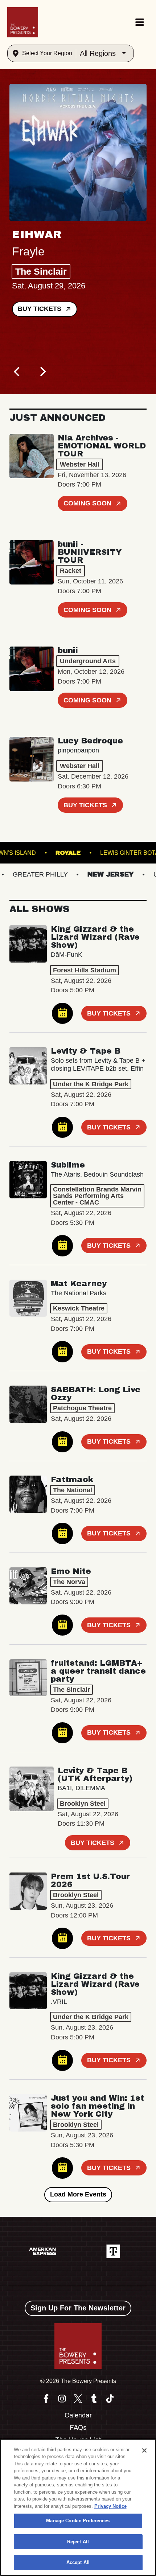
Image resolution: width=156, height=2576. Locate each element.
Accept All (78, 2562)
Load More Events (78, 2194)
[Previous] (17, 372)
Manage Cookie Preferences (78, 2521)
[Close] (144, 2450)
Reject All (78, 2542)
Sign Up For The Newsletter (78, 2308)
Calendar (78, 2415)
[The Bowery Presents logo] (23, 22)
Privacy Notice (110, 2506)
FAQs (78, 2428)
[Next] (42, 372)
